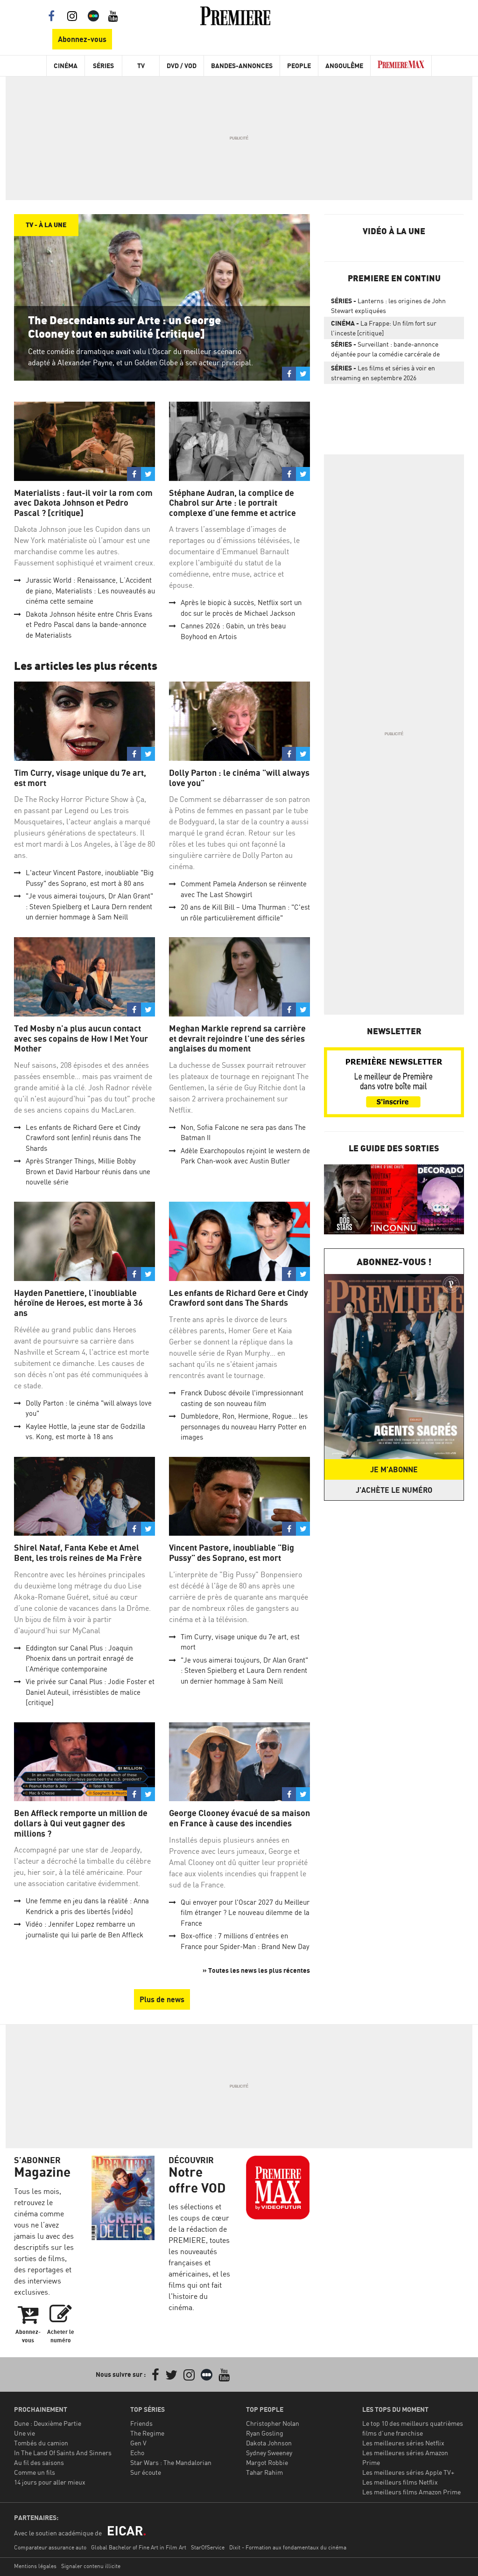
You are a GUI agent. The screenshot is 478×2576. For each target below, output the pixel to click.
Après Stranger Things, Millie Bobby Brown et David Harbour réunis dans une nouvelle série (88, 1171)
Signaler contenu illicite (91, 2566)
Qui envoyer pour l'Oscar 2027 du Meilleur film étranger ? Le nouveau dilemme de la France (245, 1913)
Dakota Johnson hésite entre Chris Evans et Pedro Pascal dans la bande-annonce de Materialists (89, 625)
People (299, 66)
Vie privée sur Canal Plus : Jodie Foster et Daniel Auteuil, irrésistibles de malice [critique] (90, 1692)
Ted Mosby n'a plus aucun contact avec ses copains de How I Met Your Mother (81, 1038)
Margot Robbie (267, 2462)
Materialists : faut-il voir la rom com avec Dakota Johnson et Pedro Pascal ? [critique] (83, 503)
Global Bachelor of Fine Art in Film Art (139, 2547)
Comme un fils (35, 2472)
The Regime (147, 2433)
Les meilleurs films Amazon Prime (411, 2492)
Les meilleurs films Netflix (400, 2482)
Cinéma (66, 66)
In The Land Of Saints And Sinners (63, 2453)
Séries (103, 66)
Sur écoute (146, 2472)
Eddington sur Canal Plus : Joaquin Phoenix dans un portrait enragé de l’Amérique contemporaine (80, 1658)
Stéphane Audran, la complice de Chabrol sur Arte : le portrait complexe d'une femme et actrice (232, 503)
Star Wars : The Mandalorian (171, 2462)
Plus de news (162, 1999)
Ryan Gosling (265, 2433)
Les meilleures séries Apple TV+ (408, 2472)
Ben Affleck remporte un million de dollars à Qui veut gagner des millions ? (81, 1823)
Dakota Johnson (269, 2443)
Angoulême (344, 66)
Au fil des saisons (39, 2462)
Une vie (25, 2433)
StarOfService (208, 2547)
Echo (137, 2453)
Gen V (138, 2443)
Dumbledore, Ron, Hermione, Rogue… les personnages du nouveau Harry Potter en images (244, 1427)
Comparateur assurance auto (50, 2547)
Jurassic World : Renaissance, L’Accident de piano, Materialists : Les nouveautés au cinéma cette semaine (90, 591)
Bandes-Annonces (242, 66)
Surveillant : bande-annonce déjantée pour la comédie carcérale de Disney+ (385, 351)
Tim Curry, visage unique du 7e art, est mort (80, 778)
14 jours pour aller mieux (50, 2482)
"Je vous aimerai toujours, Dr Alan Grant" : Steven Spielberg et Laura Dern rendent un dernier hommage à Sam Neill (89, 906)
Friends (141, 2423)
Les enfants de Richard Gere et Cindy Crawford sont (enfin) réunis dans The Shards (83, 1138)
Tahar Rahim (264, 2472)
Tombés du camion (41, 2443)
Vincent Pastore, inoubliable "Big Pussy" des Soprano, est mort (232, 1553)
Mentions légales (35, 2566)
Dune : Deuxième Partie (48, 2423)
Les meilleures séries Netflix (403, 2443)
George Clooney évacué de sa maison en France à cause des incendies (239, 1818)
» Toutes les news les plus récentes (256, 1970)
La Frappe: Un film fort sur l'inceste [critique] (384, 328)
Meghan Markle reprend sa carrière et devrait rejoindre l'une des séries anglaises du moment (237, 1038)
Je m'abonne (394, 1469)
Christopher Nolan (273, 2423)
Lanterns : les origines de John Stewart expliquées (388, 306)
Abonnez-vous (82, 39)
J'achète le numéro (394, 1490)
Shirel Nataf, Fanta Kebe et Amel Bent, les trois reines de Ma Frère (78, 1553)
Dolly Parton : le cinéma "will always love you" (239, 778)
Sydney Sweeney (269, 2453)
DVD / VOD (182, 66)
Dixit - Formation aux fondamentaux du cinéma (288, 2547)
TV (141, 66)
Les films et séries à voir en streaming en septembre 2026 (383, 373)
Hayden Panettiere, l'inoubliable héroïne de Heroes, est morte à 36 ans (78, 1303)
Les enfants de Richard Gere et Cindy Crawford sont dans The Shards (239, 1298)
